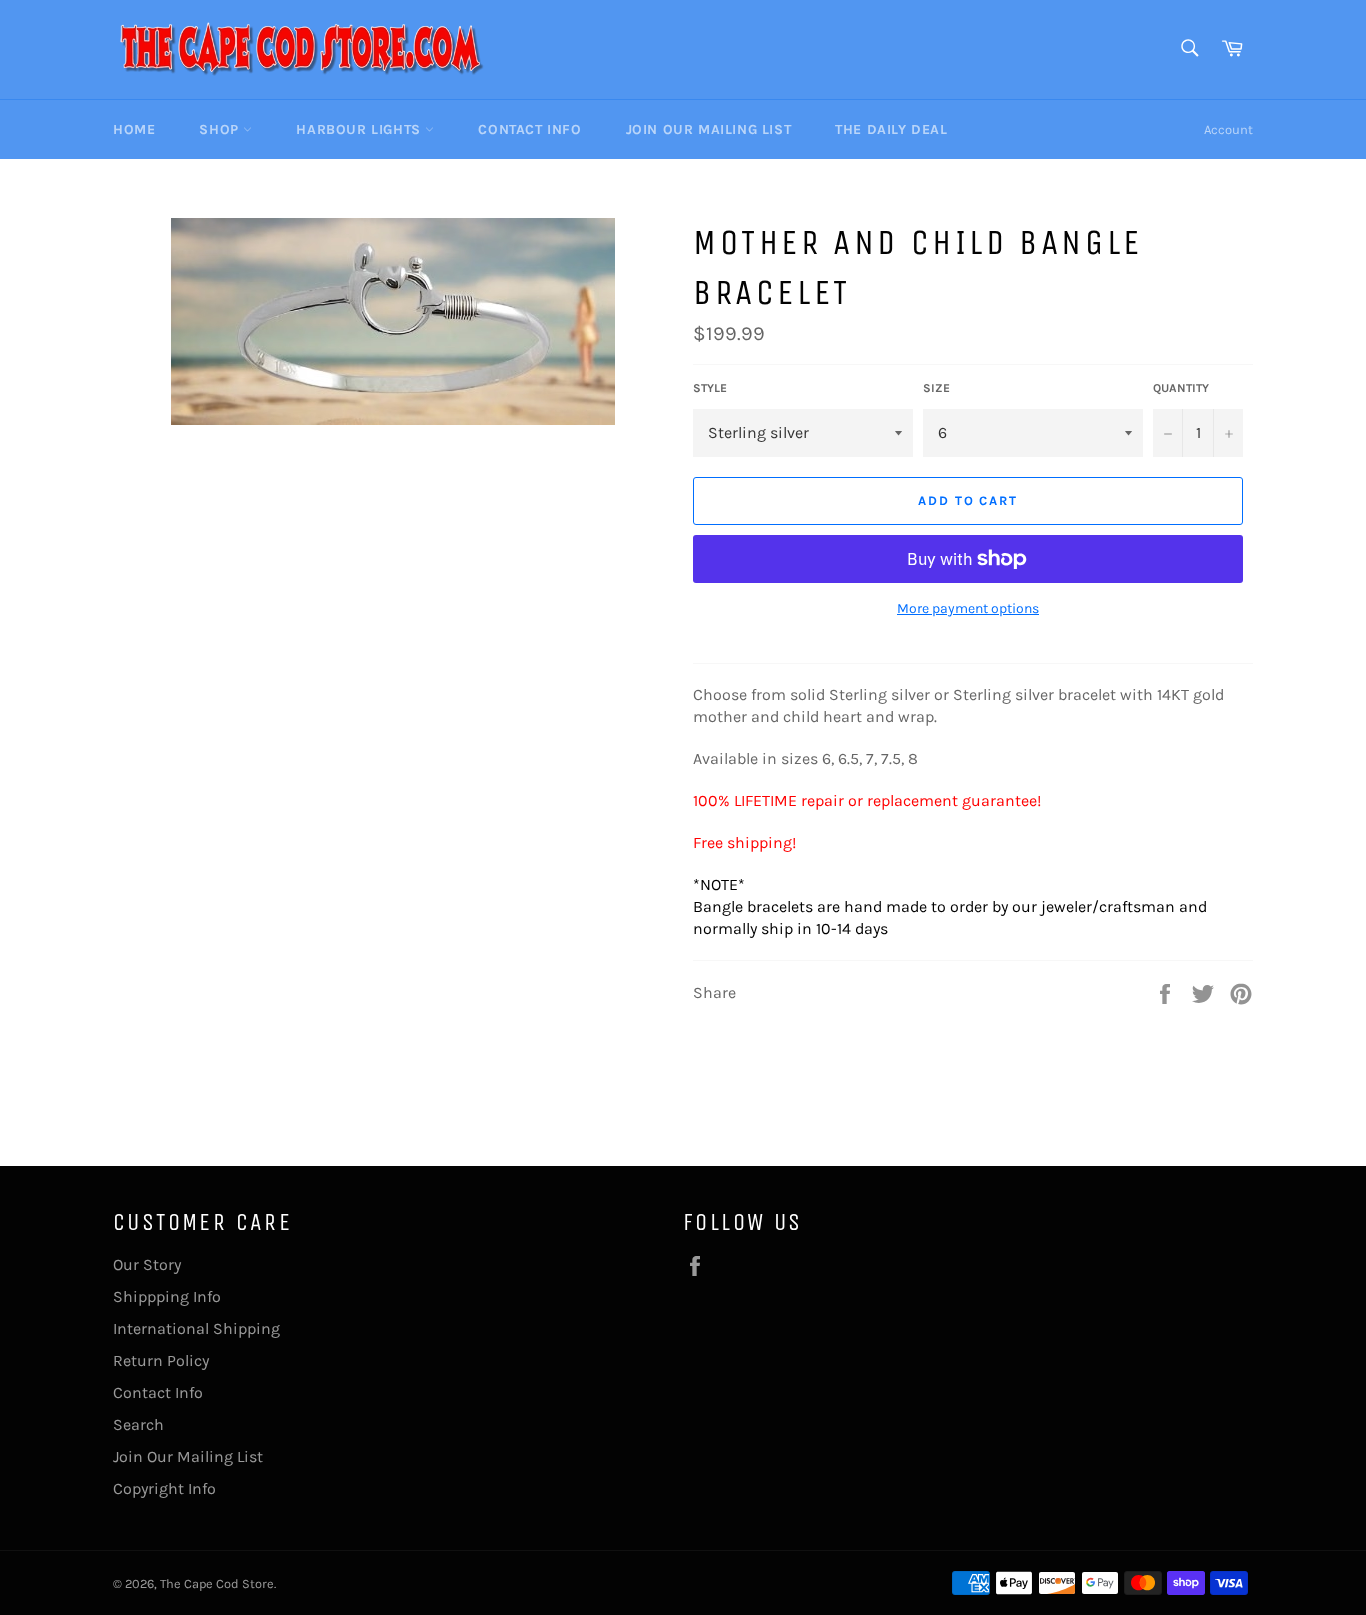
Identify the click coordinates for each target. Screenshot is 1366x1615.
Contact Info (529, 129)
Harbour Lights (360, 129)
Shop (221, 129)
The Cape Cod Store (217, 1583)
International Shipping (196, 1328)
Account (1228, 129)
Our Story (147, 1264)
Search (138, 1424)
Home (134, 129)
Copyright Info (164, 1488)
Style (710, 388)
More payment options (968, 608)
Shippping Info (167, 1296)
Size (936, 388)
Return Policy (161, 1360)
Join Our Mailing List (709, 129)
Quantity (1181, 388)
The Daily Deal (891, 129)
